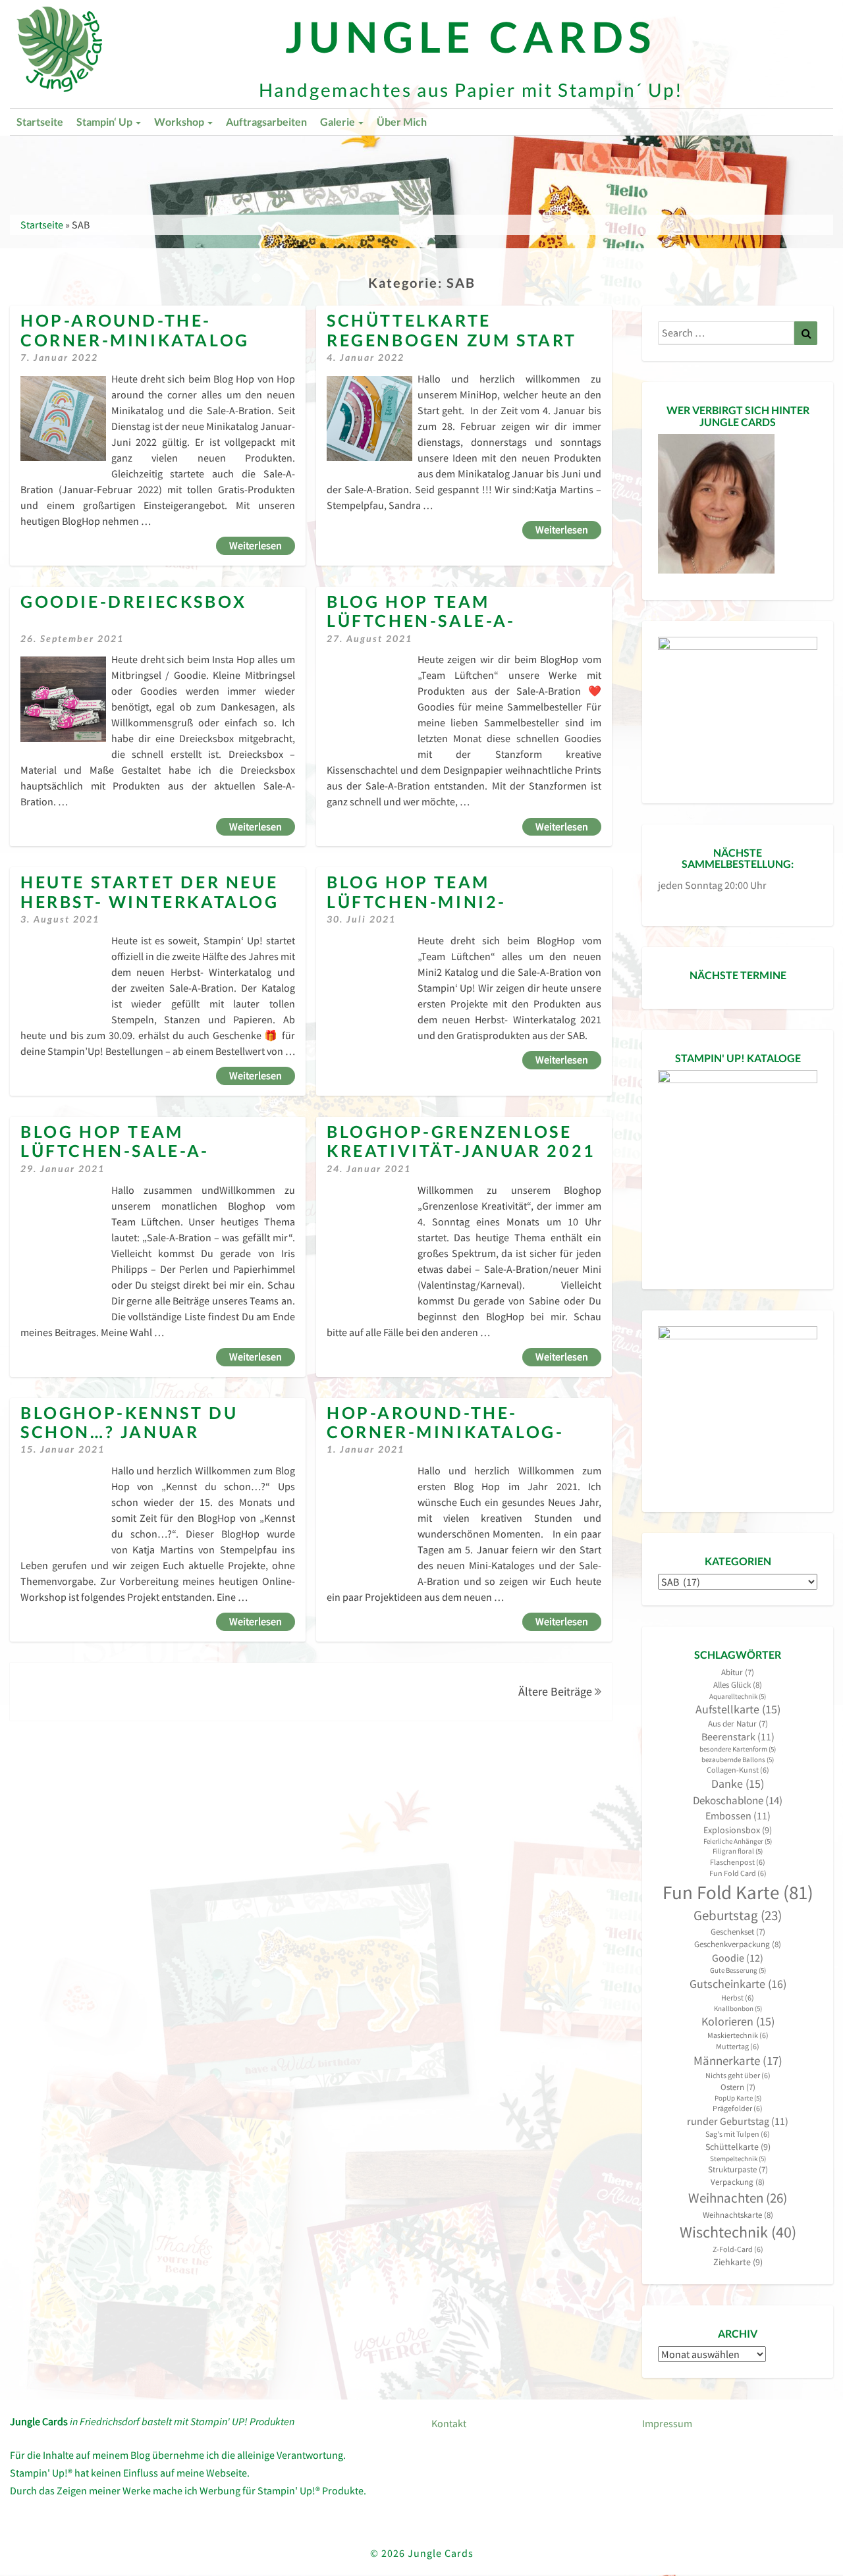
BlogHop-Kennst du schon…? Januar (129, 1422)
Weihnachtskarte (738, 2215)
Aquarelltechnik (738, 1697)
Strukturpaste (738, 2169)
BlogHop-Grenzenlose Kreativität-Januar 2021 (461, 1141)
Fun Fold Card (738, 1873)
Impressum (667, 2423)
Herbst (738, 1998)
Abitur (738, 1672)
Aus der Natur (738, 1724)
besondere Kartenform (738, 1749)
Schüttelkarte (738, 2147)
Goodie (738, 1958)
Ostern (738, 2087)
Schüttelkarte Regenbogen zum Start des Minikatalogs (452, 340)
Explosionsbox (738, 1830)
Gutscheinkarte (738, 1984)
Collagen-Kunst (738, 1770)
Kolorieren (738, 2022)
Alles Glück (738, 1685)
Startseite (40, 121)
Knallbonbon (738, 2009)
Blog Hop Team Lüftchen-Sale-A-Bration (421, 621)
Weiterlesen (262, 545)
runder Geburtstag (738, 2121)
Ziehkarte (738, 2262)
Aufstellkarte (738, 1709)
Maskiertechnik (738, 2035)
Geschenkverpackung (738, 1944)
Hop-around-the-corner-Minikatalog (135, 330)
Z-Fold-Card (738, 2249)
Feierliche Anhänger (738, 1841)
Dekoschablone (738, 1800)
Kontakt (449, 2423)
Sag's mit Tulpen (738, 2134)
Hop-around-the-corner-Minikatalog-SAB (445, 1432)
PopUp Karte (738, 2098)
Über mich (402, 121)
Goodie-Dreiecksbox (134, 602)
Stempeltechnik (738, 2159)
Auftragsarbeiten (266, 121)
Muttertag (738, 2046)
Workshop (180, 121)
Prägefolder (738, 2108)
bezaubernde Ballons (738, 1760)
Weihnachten (738, 2198)
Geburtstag (738, 1916)
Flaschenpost (738, 1862)
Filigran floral (738, 1851)
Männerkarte (738, 2061)
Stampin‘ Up (105, 121)
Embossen (738, 1816)
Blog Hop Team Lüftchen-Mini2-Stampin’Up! (417, 901)
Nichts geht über (738, 2075)
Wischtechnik (738, 2232)
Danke (738, 1784)
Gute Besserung (738, 1971)
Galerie (339, 121)
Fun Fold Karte (738, 1892)
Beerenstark (738, 1737)
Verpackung (738, 2182)
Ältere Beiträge (557, 1691)
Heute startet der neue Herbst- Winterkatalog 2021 (150, 901)
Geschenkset (738, 1932)
